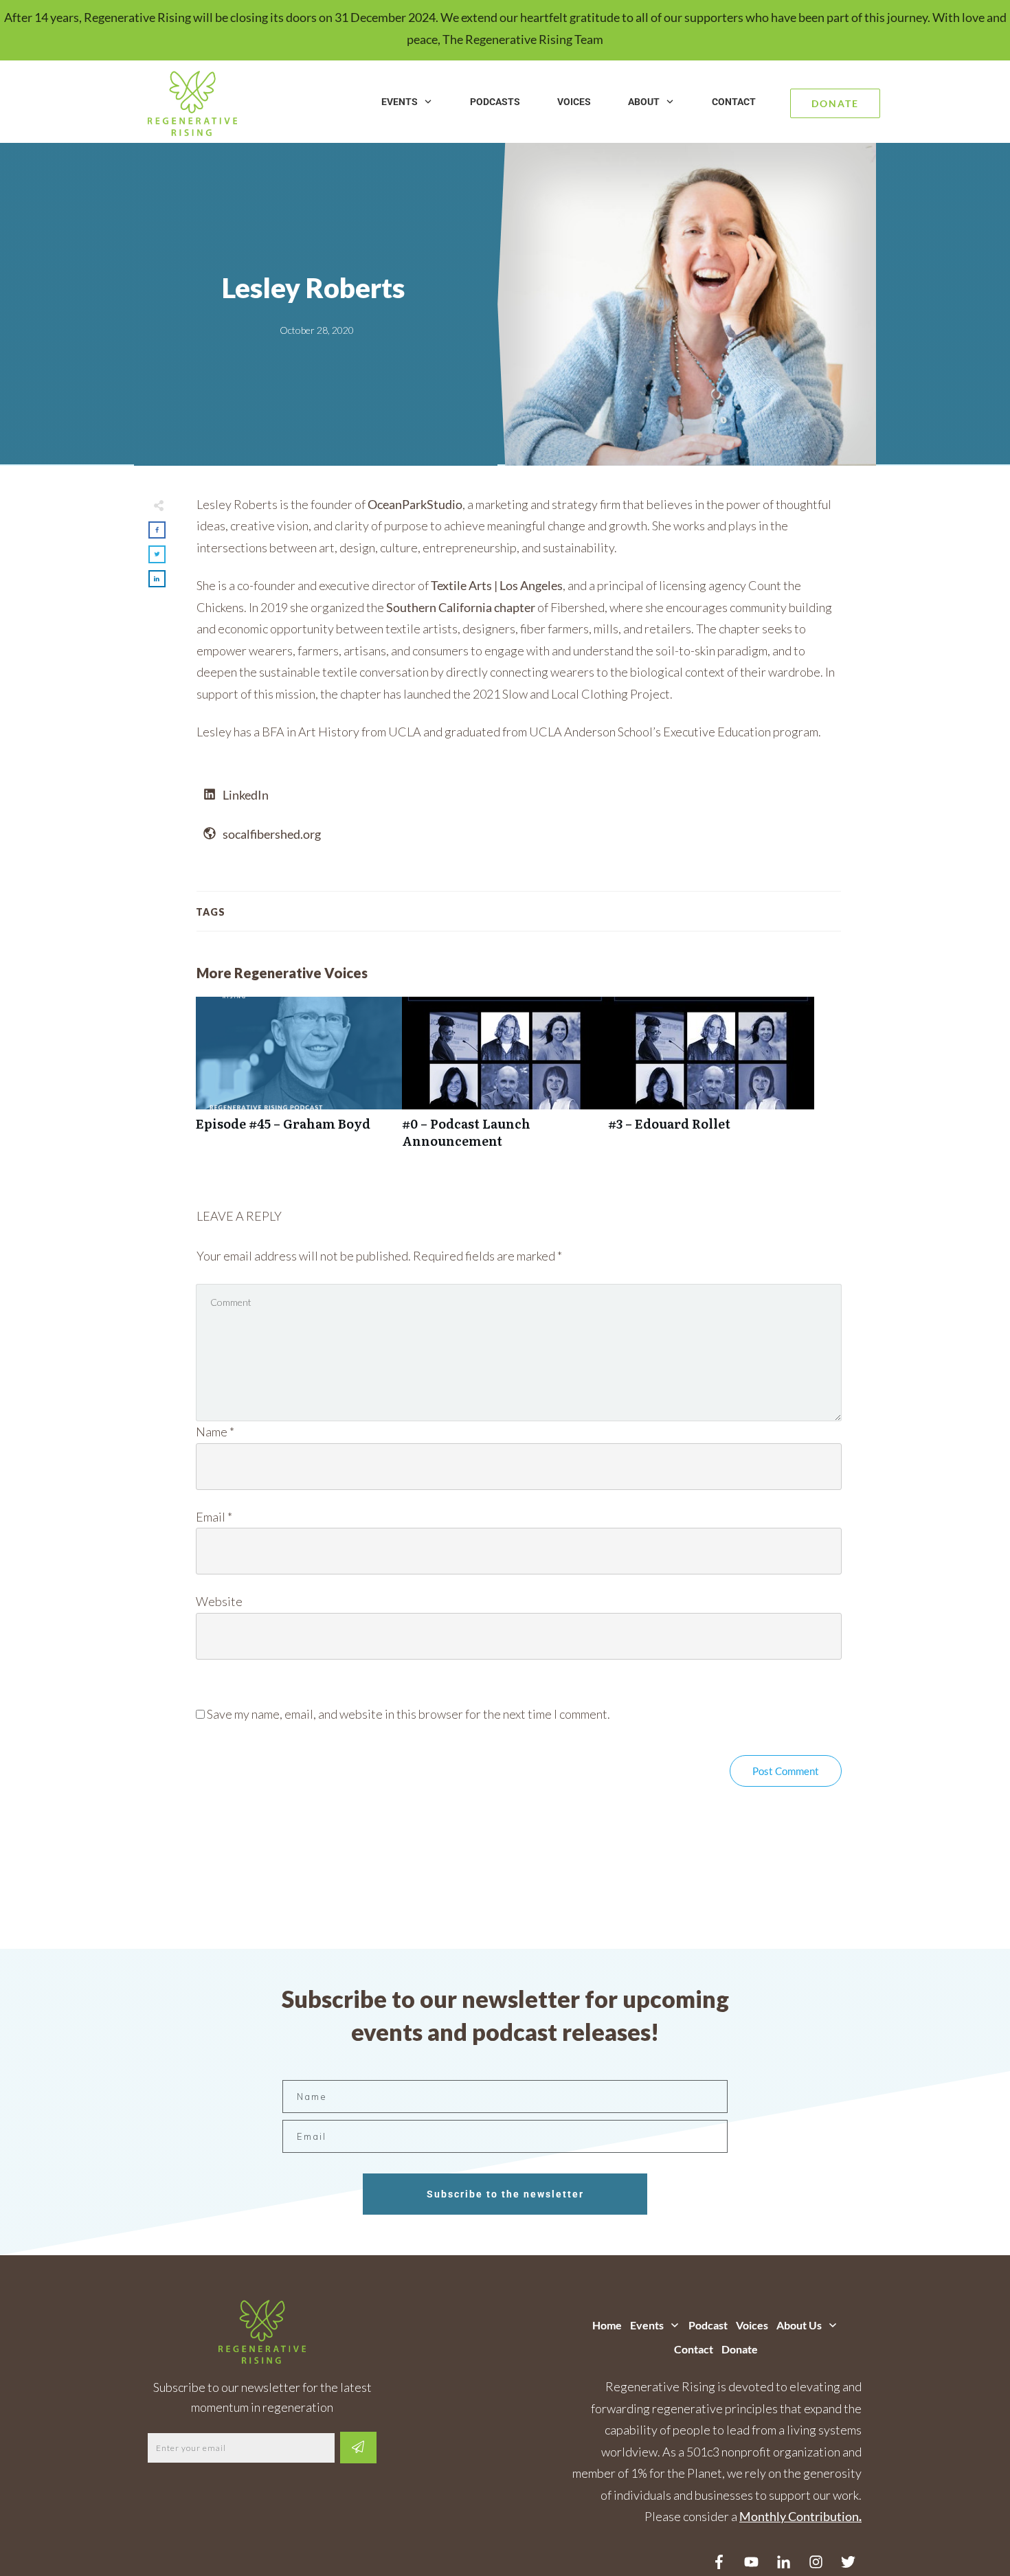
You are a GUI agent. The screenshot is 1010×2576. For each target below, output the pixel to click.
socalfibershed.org (272, 834)
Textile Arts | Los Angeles (497, 585)
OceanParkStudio (415, 504)
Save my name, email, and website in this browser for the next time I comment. (408, 1714)
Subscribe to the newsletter (505, 2194)
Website (219, 1601)
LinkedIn (246, 795)
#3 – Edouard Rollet (711, 1080)
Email (214, 1517)
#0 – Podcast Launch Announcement (505, 1080)
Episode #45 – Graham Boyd (299, 1080)
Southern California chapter (461, 607)
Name (215, 1432)
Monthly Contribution (799, 2516)
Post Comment (786, 1771)
